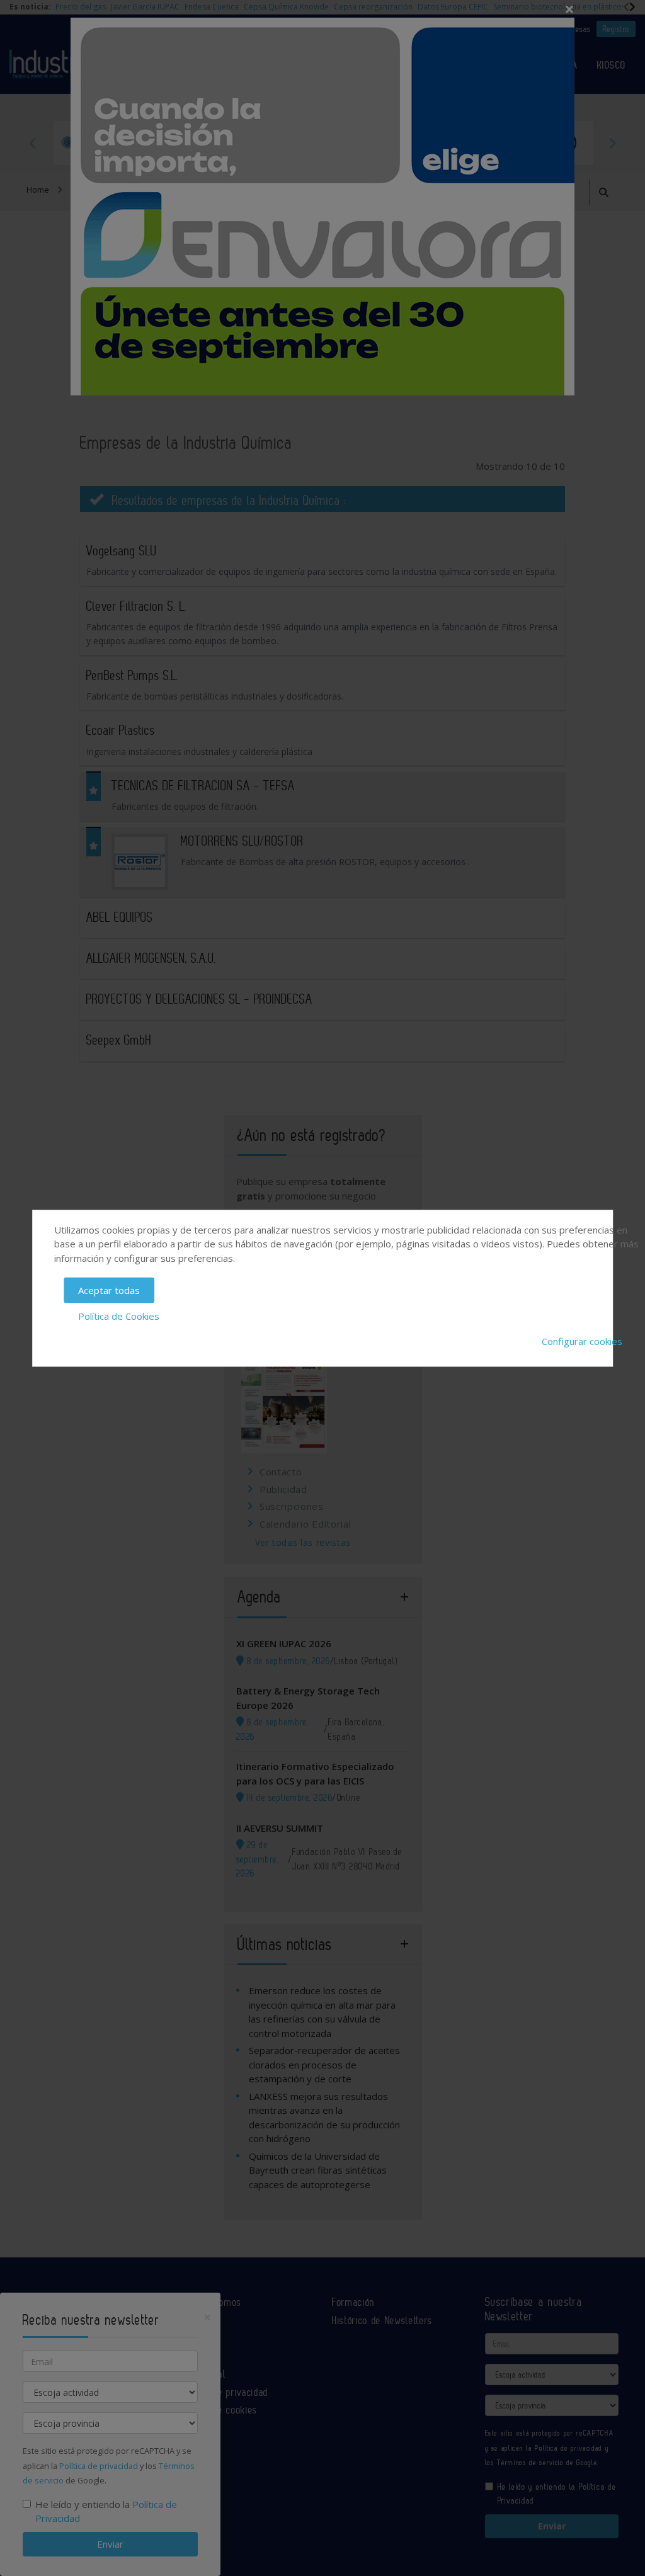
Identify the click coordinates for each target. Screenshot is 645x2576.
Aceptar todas (109, 1290)
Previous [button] (33, 143)
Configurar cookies (582, 1341)
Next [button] (612, 143)
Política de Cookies (119, 1315)
